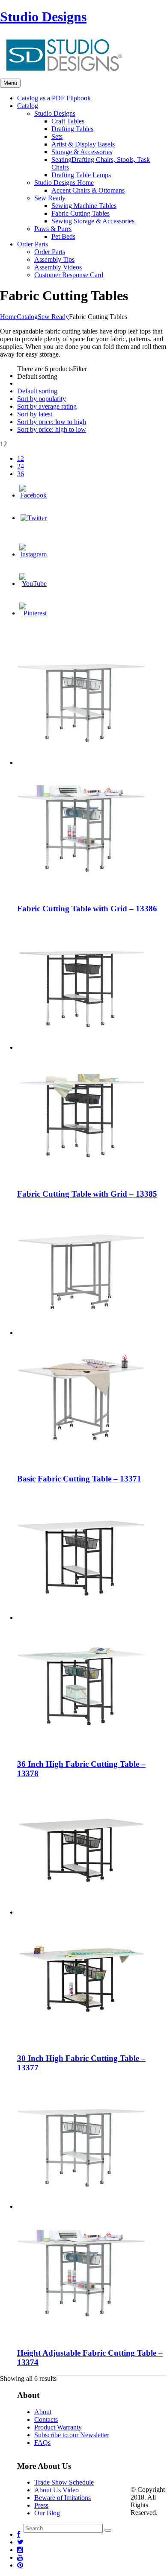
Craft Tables (68, 121)
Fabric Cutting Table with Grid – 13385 (87, 1194)
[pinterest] (20, 2565)
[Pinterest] (33, 613)
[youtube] (20, 2557)
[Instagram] (33, 554)
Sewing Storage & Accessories (93, 221)
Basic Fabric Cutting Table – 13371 (79, 1479)
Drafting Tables (72, 129)
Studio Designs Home (64, 183)
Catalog (27, 317)
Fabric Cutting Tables (81, 213)
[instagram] (20, 2550)
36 (21, 474)
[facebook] (19, 2534)
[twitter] (20, 2542)
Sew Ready (50, 198)
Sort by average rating (47, 406)
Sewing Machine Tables (84, 206)
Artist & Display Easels (83, 144)
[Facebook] (33, 495)
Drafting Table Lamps (81, 175)
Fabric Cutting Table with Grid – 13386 (87, 909)
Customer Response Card (69, 275)
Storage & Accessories (82, 152)
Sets (57, 136)
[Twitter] (34, 518)
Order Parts (50, 252)
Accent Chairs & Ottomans (88, 190)
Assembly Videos (58, 267)
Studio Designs (43, 17)
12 (21, 458)
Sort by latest (35, 414)
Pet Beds (63, 236)
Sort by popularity (42, 399)
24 (21, 466)
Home (8, 317)
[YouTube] (33, 584)
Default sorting (37, 391)
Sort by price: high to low (52, 429)
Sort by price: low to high (52, 422)
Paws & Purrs (53, 229)
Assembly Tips (54, 259)
